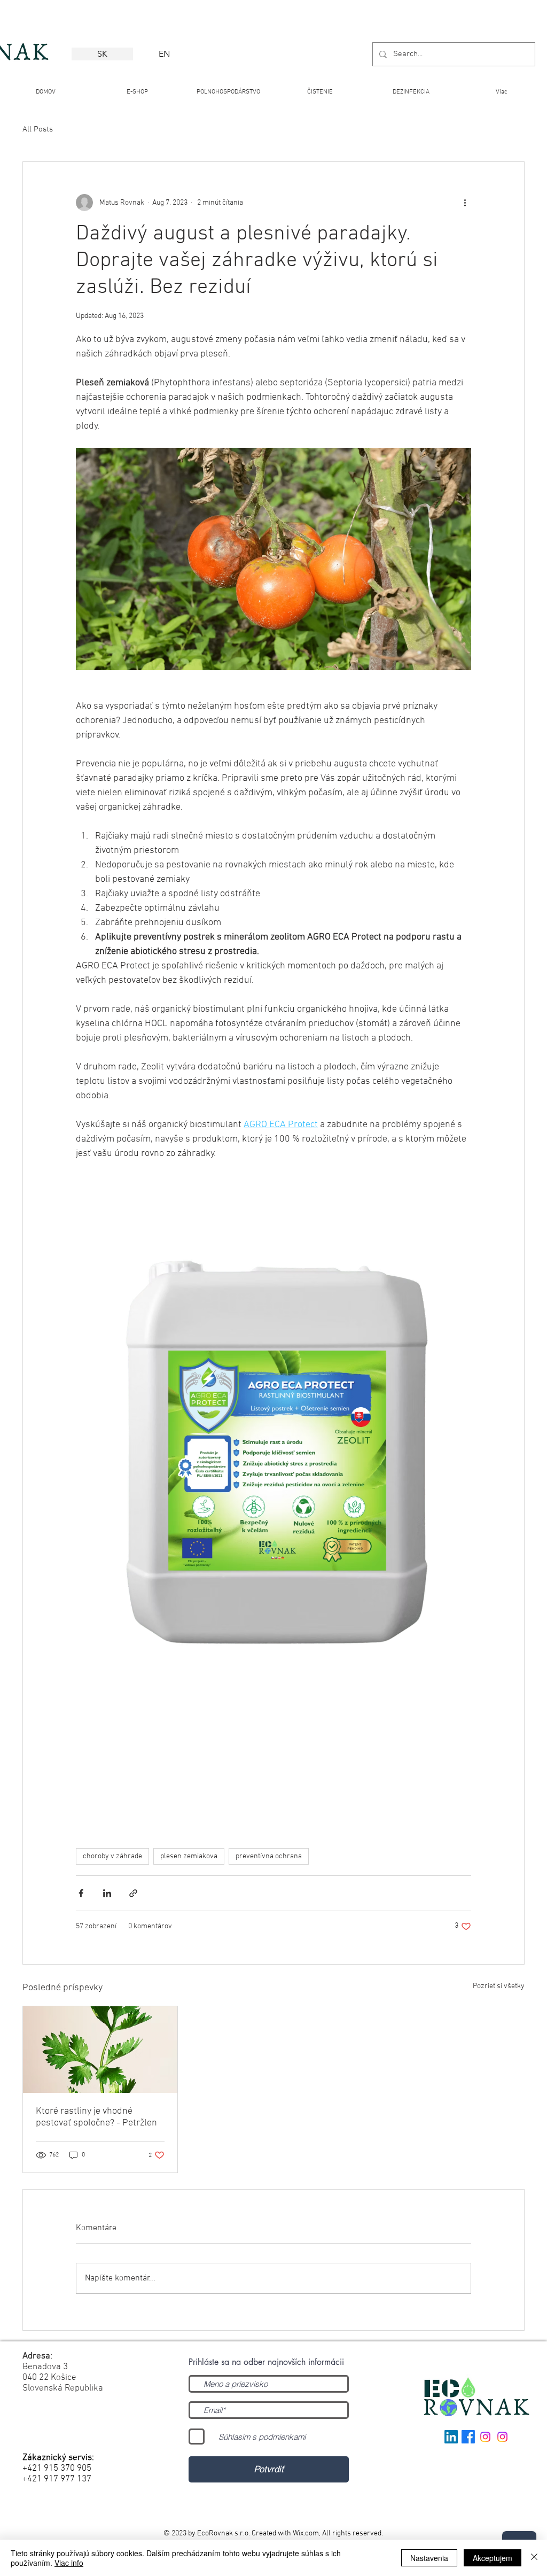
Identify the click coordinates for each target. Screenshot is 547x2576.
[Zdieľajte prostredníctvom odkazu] (133, 1893)
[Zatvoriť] (534, 2558)
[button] (320, 87)
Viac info (69, 2563)
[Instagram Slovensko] (502, 2437)
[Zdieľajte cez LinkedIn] (107, 1893)
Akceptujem (493, 2558)
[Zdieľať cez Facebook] (81, 1893)
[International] (485, 2437)
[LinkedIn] (451, 2437)
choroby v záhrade (112, 1856)
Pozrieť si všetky (499, 1986)
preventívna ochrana (269, 1856)
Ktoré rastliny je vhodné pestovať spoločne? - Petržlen (96, 2117)
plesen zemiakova (189, 1856)
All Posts (38, 129)
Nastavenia (429, 2558)
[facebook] (468, 2437)
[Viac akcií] (465, 203)
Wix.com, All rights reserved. (338, 2534)
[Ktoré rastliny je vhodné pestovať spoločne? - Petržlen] (100, 2050)
